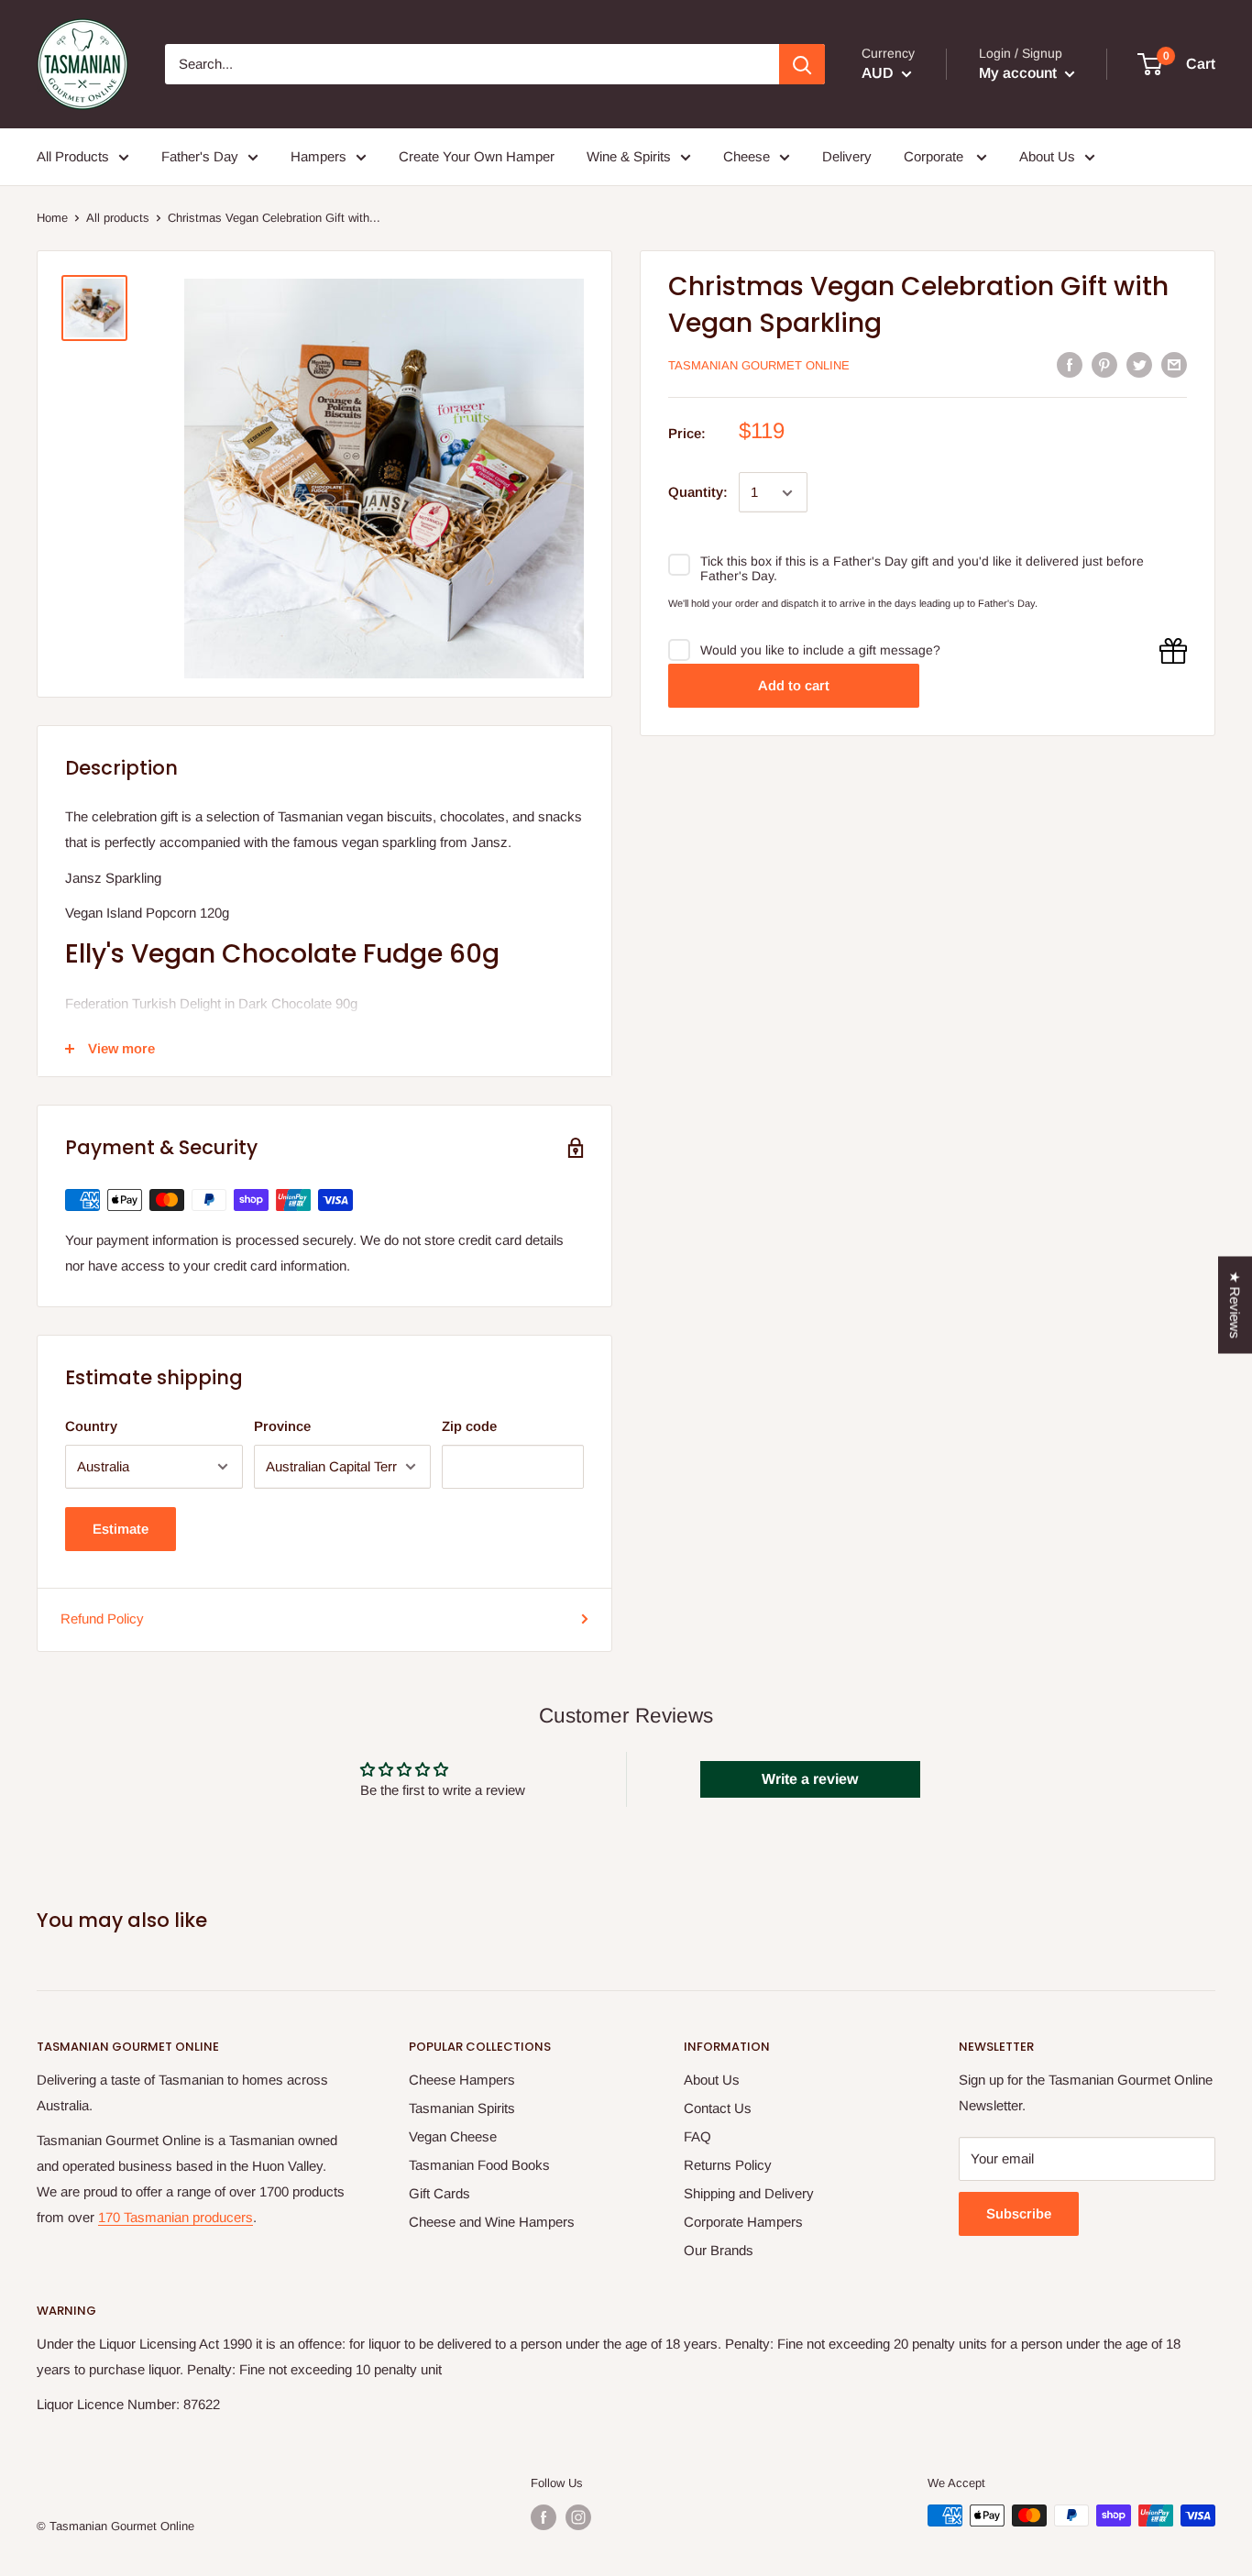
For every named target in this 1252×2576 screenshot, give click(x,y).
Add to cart (794, 685)
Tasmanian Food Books (479, 2165)
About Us (712, 2080)
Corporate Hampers (743, 2222)
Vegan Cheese (453, 2136)
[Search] (802, 64)
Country (91, 1426)
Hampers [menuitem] (318, 156)
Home (52, 218)
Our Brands (719, 2250)
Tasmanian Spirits (462, 2108)
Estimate (121, 1529)
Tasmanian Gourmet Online (759, 365)
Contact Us (718, 2108)
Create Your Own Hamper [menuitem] (477, 156)
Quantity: (698, 493)
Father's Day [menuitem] (200, 156)
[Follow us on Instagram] (578, 2517)
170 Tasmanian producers (176, 2217)
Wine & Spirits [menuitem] (629, 156)
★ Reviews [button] (1235, 1305)
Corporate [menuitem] (935, 156)
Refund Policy (102, 1618)
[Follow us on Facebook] (544, 2517)
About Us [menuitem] (1047, 156)
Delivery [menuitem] (847, 156)
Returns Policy (728, 2165)
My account (1020, 73)
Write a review (810, 1779)
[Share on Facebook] (1070, 364)
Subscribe (1019, 2213)
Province (282, 1426)
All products (118, 218)
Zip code (469, 1426)
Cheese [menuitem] (747, 156)
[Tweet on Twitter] (1139, 364)
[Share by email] (1174, 364)
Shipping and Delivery (749, 2193)
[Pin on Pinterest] (1104, 364)
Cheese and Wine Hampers (492, 2222)
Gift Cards (439, 2193)
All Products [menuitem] (73, 156)
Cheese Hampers (462, 2080)
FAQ (697, 2136)
